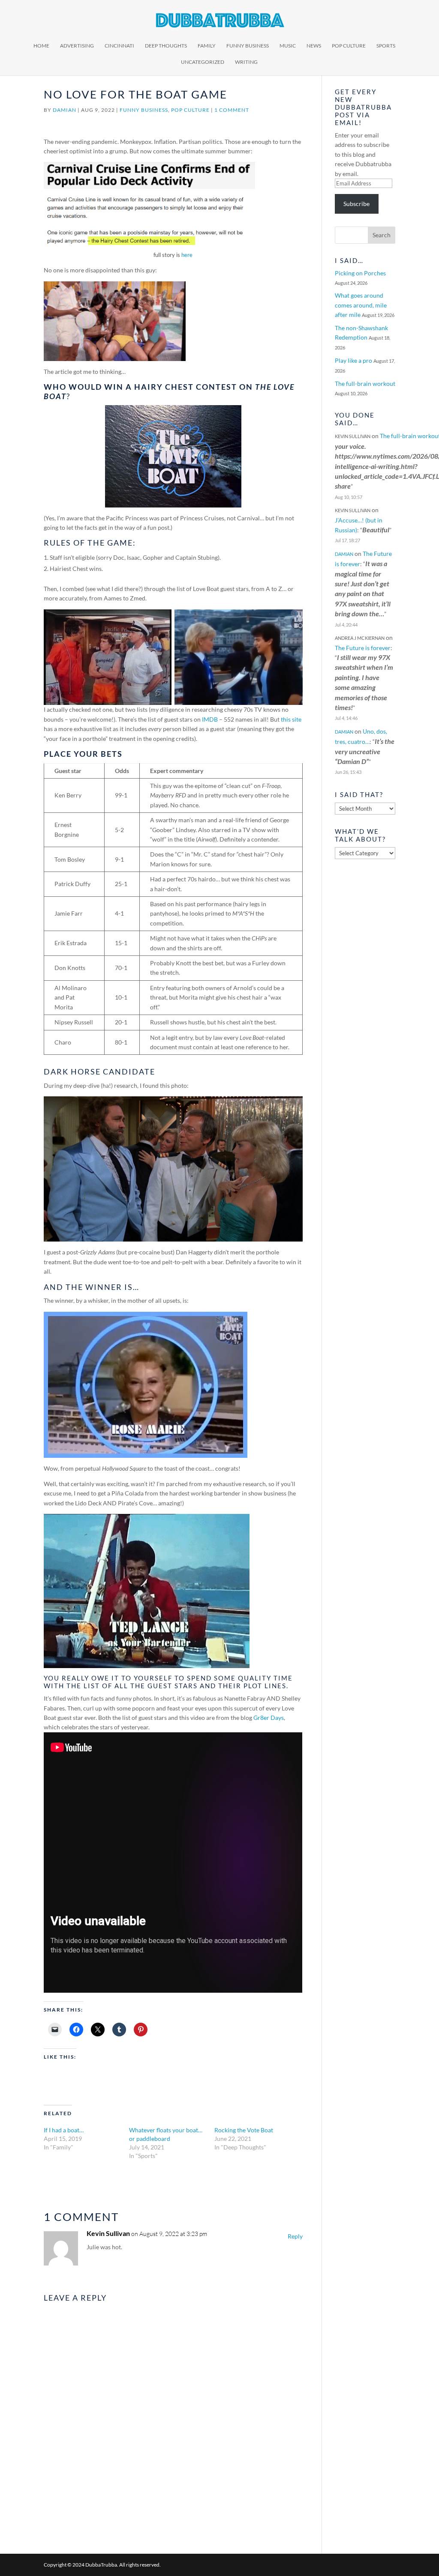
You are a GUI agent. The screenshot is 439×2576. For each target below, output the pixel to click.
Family (207, 46)
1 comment (232, 110)
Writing (246, 62)
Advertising (77, 46)
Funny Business (248, 46)
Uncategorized (203, 62)
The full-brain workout (365, 384)
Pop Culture (349, 46)
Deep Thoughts (166, 46)
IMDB (210, 719)
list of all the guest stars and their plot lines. (186, 1686)
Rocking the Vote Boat (244, 2130)
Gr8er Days (269, 1718)
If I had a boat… (64, 2130)
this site (291, 719)
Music (288, 46)
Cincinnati (119, 46)
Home (41, 46)
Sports (386, 46)
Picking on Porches (360, 273)
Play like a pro (353, 360)
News (314, 46)
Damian (65, 110)
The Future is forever (363, 648)
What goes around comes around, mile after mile (361, 305)
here (187, 255)
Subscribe (356, 204)
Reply (295, 2236)
